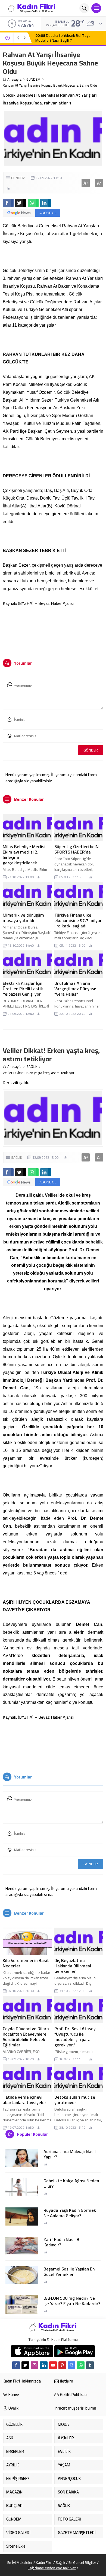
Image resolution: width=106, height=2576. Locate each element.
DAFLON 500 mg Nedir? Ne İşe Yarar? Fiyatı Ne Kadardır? (72, 2301)
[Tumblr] (90, 2365)
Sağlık (60, 2562)
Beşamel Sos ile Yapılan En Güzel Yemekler (69, 2272)
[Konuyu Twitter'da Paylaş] (21, 203)
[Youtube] (53, 2365)
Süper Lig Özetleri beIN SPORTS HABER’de (77, 849)
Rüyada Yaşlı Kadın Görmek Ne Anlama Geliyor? (70, 2213)
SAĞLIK (32, 1067)
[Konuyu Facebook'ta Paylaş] (8, 203)
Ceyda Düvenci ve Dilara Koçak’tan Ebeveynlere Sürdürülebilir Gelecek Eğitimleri (26, 2037)
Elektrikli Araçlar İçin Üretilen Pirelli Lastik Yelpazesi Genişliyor (23, 989)
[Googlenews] (71, 2365)
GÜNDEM (33, 79)
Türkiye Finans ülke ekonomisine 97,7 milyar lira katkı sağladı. (78, 920)
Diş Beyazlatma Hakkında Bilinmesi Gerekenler (73, 1966)
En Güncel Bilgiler (82, 2562)
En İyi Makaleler (20, 2562)
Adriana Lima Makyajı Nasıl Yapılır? (70, 2154)
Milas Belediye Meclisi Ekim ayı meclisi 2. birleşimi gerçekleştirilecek (24, 855)
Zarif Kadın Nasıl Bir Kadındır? (63, 2242)
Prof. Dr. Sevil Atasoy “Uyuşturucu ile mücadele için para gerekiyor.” (75, 2037)
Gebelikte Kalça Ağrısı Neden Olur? (71, 2183)
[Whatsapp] (81, 2365)
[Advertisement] (53, 630)
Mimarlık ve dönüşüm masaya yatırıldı (23, 918)
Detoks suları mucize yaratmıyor (75, 2100)
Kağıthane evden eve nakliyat (52, 2568)
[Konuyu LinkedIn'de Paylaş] (46, 203)
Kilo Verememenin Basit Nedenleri (26, 1963)
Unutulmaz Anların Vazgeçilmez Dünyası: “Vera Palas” (75, 989)
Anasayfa (14, 79)
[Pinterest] (62, 2365)
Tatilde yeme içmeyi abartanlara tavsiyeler (24, 2100)
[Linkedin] (44, 2365)
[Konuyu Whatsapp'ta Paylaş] (33, 203)
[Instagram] (35, 2365)
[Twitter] (25, 2365)
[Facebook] (16, 2365)
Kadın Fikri (44, 2562)
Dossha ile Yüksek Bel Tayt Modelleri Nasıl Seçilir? (63, 38)
